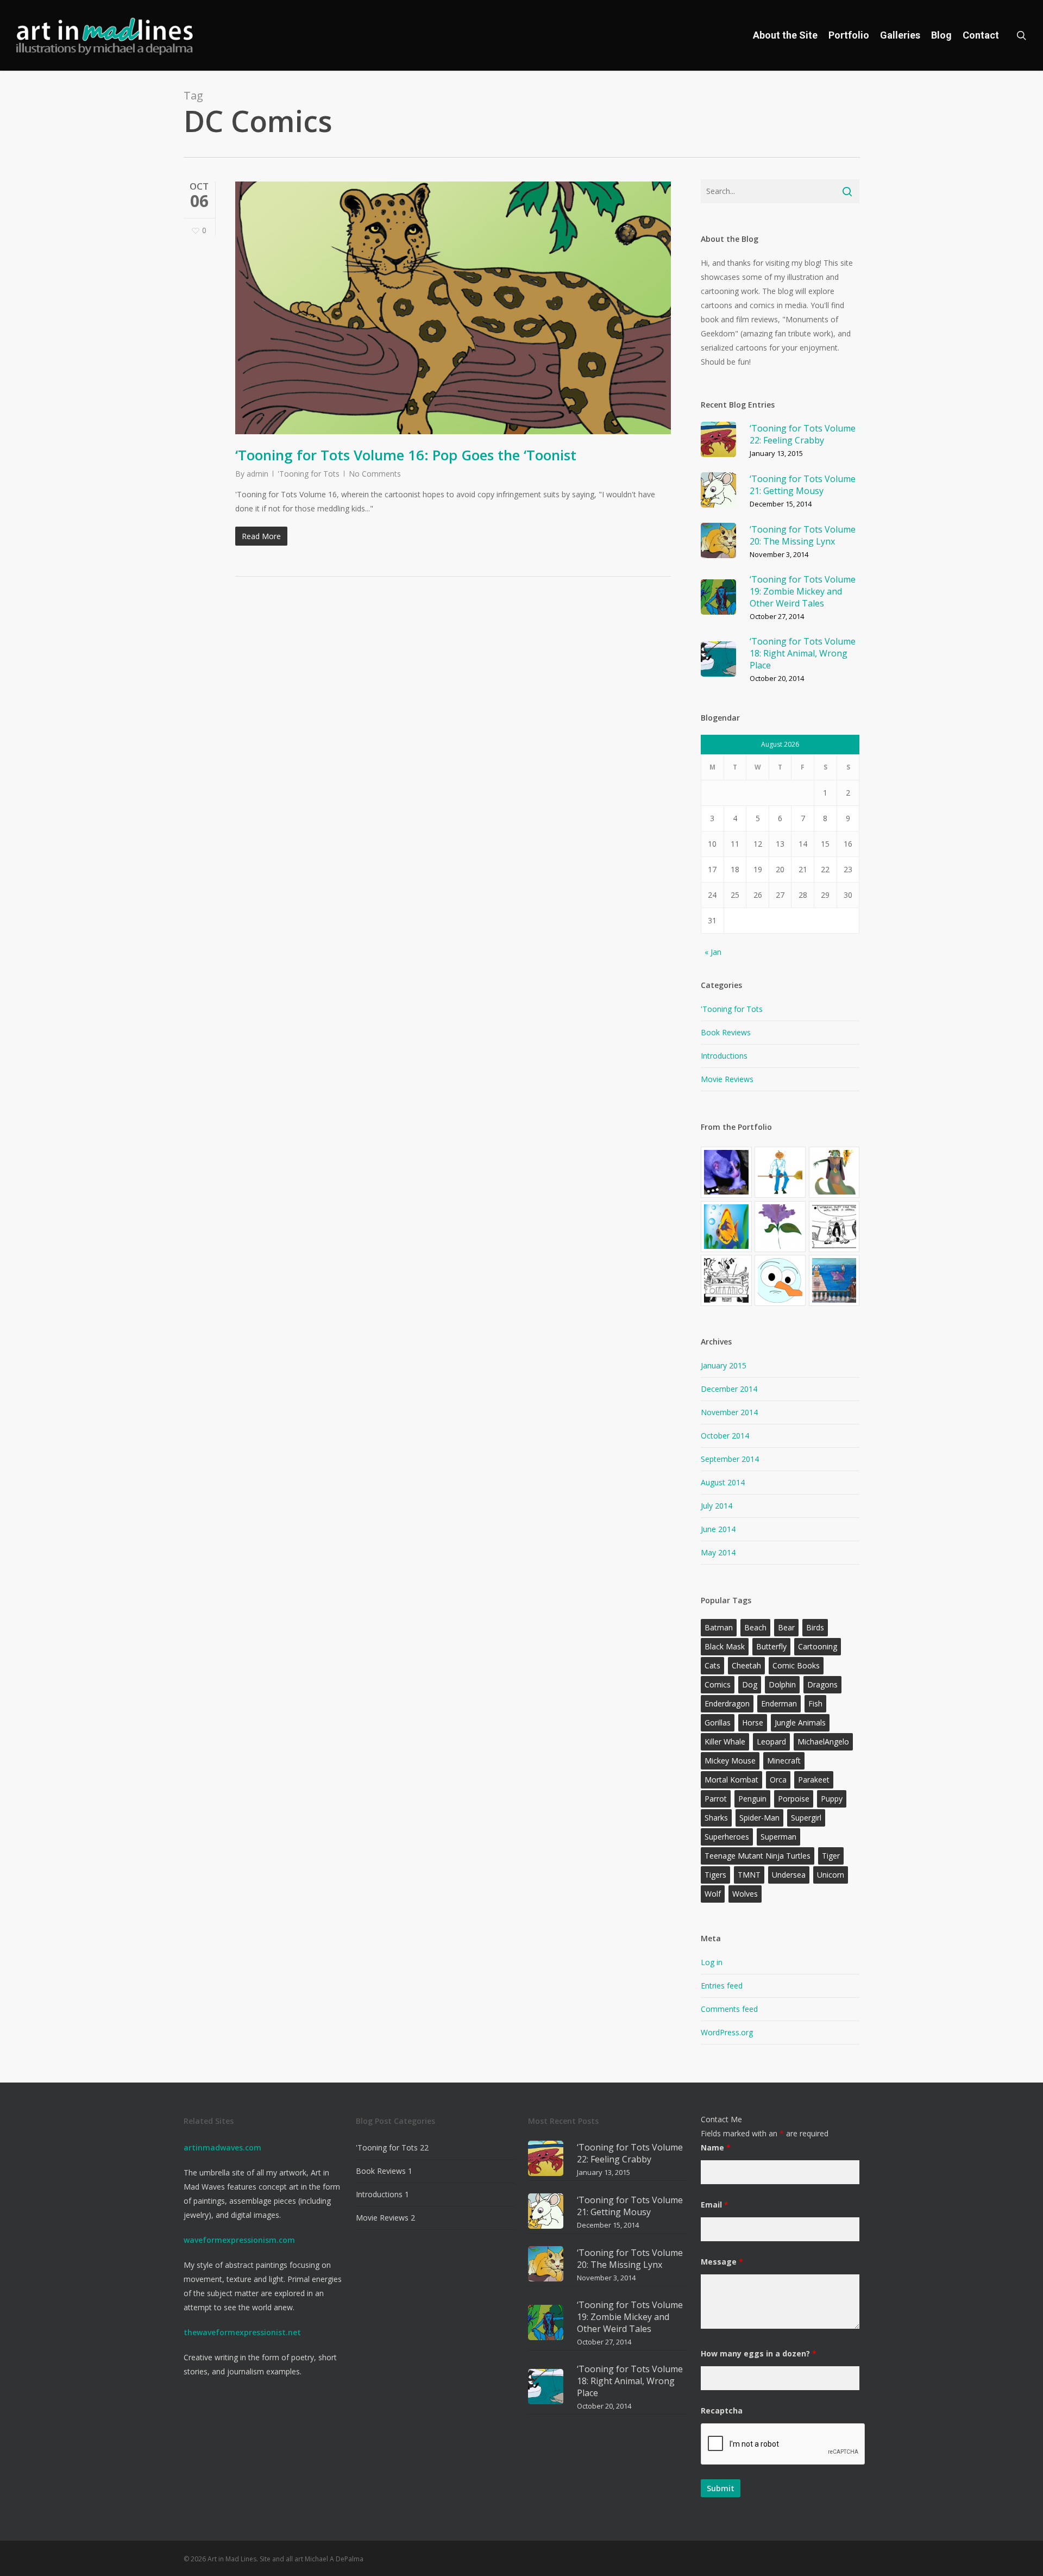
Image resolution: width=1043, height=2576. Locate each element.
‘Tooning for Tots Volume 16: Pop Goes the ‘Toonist (406, 455)
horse (753, 1722)
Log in (712, 1962)
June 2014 (718, 1529)
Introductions (724, 1056)
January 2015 (724, 1365)
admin (257, 474)
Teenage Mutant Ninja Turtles (758, 1856)
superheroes (727, 1837)
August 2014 (723, 1482)
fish (815, 1703)
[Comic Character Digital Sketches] (780, 1172)
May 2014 (718, 1552)
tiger (831, 1856)
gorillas (718, 1722)
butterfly (771, 1646)
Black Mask (725, 1646)
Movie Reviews (727, 1079)
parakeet (814, 1780)
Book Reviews (726, 1032)
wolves (745, 1894)
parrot (716, 1799)
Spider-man (759, 1818)
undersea (789, 1875)
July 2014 (717, 1506)
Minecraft (784, 1761)
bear (786, 1627)
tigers (715, 1875)
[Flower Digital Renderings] (780, 1227)
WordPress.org (727, 2032)
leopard (771, 1742)
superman (778, 1837)
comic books (796, 1665)
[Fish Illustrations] (726, 1227)
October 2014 (725, 1436)
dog (750, 1684)
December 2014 (729, 1389)
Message (722, 2262)
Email (715, 2205)
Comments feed (729, 2009)
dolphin (782, 1684)
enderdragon (727, 1703)
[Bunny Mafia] (834, 1280)
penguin (752, 1799)
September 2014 (730, 1459)
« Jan (713, 952)
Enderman (779, 1703)
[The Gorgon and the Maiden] (834, 1172)
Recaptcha (722, 2411)
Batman (719, 1627)
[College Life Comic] (834, 1227)
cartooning (818, 1646)
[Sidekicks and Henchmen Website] (726, 1172)
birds (815, 1627)
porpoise (794, 1799)
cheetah (746, 1665)
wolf (713, 1894)
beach (755, 1627)
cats (712, 1665)
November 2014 (729, 1412)
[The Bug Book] (726, 1280)
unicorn (831, 1875)
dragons (822, 1684)
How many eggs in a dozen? (759, 2353)
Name (716, 2147)
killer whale (725, 1742)
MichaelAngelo (823, 1742)
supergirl (806, 1818)
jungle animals (800, 1722)
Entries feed (722, 1986)
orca (778, 1780)
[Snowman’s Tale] (780, 1280)
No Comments (375, 474)
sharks (716, 1818)
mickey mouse (730, 1761)
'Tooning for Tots (309, 474)
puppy (832, 1799)
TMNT (749, 1875)
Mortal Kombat (731, 1780)
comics (718, 1684)
